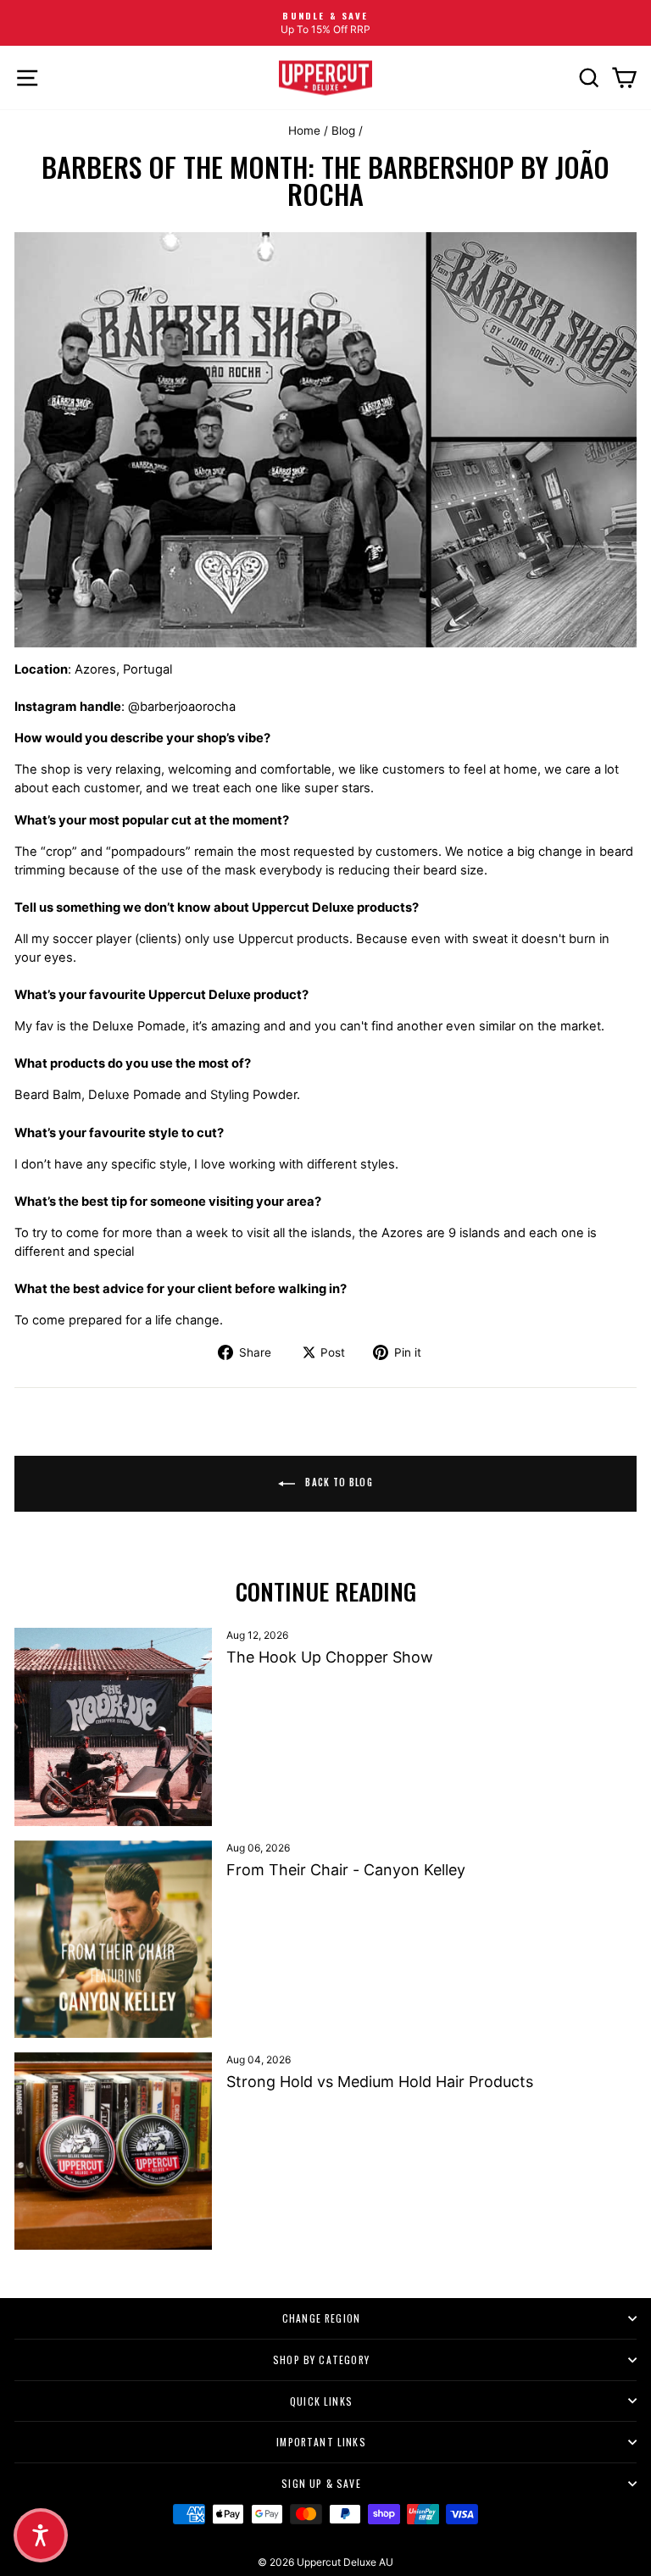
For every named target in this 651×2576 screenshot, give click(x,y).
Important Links (321, 2442)
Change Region (321, 2318)
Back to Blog (337, 1482)
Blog (343, 130)
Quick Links (321, 2401)
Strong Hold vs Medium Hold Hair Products (380, 2082)
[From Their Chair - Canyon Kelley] (113, 1939)
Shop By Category (321, 2359)
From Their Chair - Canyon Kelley (346, 1870)
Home (304, 130)
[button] (41, 2535)
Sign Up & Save (321, 2483)
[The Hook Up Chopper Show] (113, 1727)
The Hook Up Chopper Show (330, 1657)
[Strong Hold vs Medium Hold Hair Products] (113, 2151)
